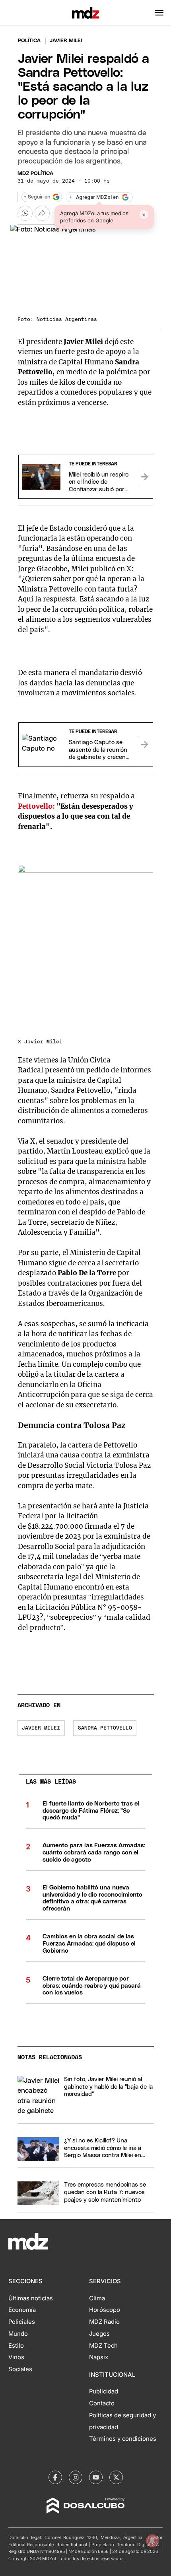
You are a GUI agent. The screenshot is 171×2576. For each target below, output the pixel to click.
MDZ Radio (104, 2322)
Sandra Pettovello (105, 1728)
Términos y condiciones (123, 2439)
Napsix (99, 2357)
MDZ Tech (103, 2346)
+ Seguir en (37, 197)
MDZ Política (35, 174)
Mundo (18, 2334)
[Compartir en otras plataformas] (42, 213)
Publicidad (104, 2391)
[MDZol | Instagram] (76, 2477)
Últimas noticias (31, 2298)
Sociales (20, 2369)
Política (29, 41)
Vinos (16, 2357)
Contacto (102, 2403)
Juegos (99, 2334)
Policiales (22, 2322)
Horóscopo (105, 2310)
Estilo (16, 2346)
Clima (97, 2298)
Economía (22, 2310)
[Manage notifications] (152, 2541)
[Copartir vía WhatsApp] (25, 213)
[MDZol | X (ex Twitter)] (116, 2477)
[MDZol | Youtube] (96, 2477)
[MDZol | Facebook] (55, 2477)
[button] (159, 13)
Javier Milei (41, 1728)
